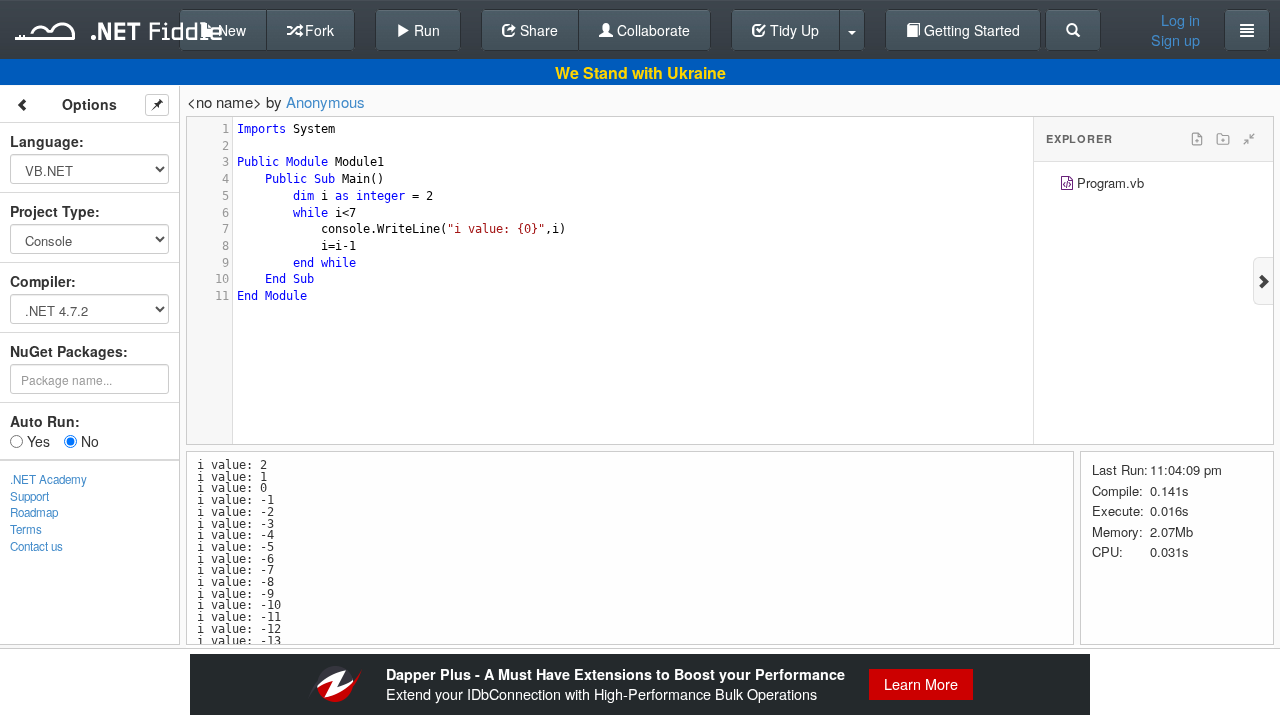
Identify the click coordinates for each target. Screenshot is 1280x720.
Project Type (52, 211)
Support (29, 496)
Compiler (40, 281)
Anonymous (325, 101)
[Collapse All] (1249, 139)
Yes (36, 441)
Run (425, 30)
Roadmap (34, 512)
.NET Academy (48, 479)
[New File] (1197, 139)
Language (44, 141)
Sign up (1175, 40)
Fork (317, 30)
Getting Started (970, 30)
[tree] (1153, 185)
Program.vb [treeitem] (1110, 182)
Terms (26, 529)
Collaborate (651, 30)
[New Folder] (1223, 139)
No (88, 441)
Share (537, 30)
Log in (1180, 20)
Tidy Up (792, 30)
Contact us (36, 546)
